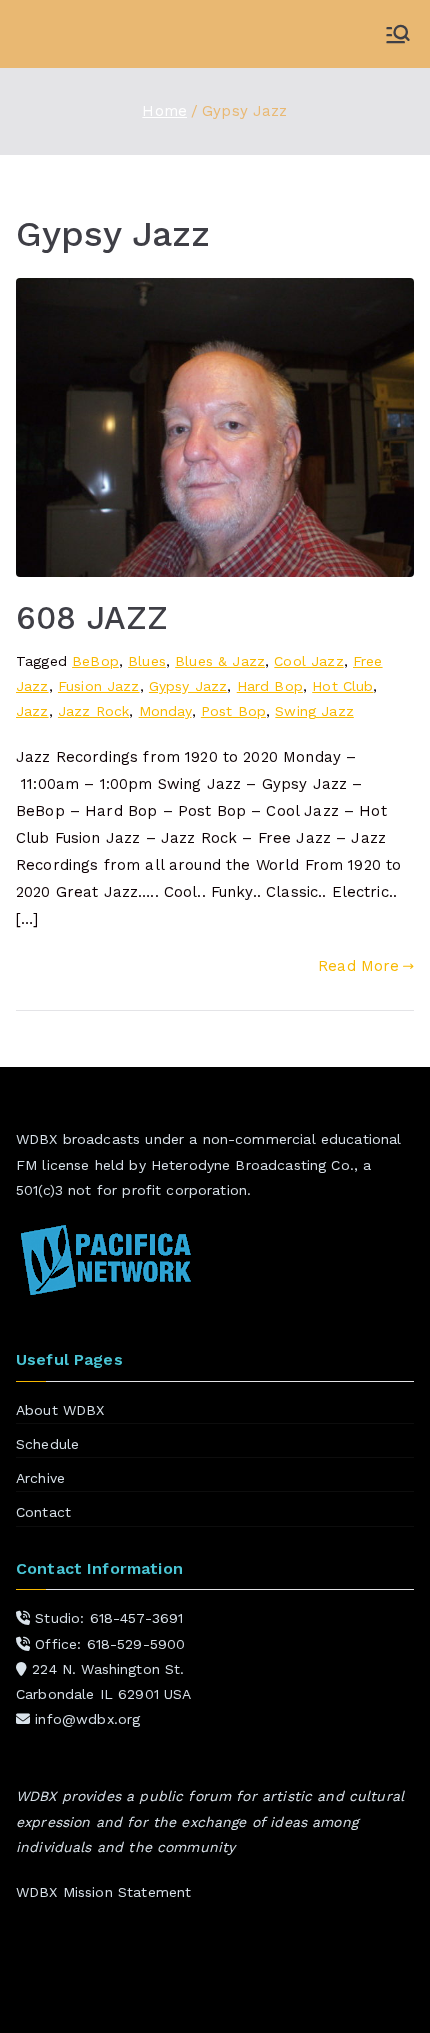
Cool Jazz (308, 661)
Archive (40, 1478)
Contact (43, 1512)
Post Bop (233, 711)
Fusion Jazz (99, 686)
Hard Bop (270, 686)
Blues (147, 661)
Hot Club (342, 686)
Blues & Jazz (220, 661)
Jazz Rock (93, 711)
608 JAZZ (92, 618)
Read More (358, 966)
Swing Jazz (314, 711)
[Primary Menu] (398, 34)
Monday (165, 711)
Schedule (47, 1444)
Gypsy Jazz (188, 686)
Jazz (32, 711)
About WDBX (60, 1410)
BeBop (95, 661)
